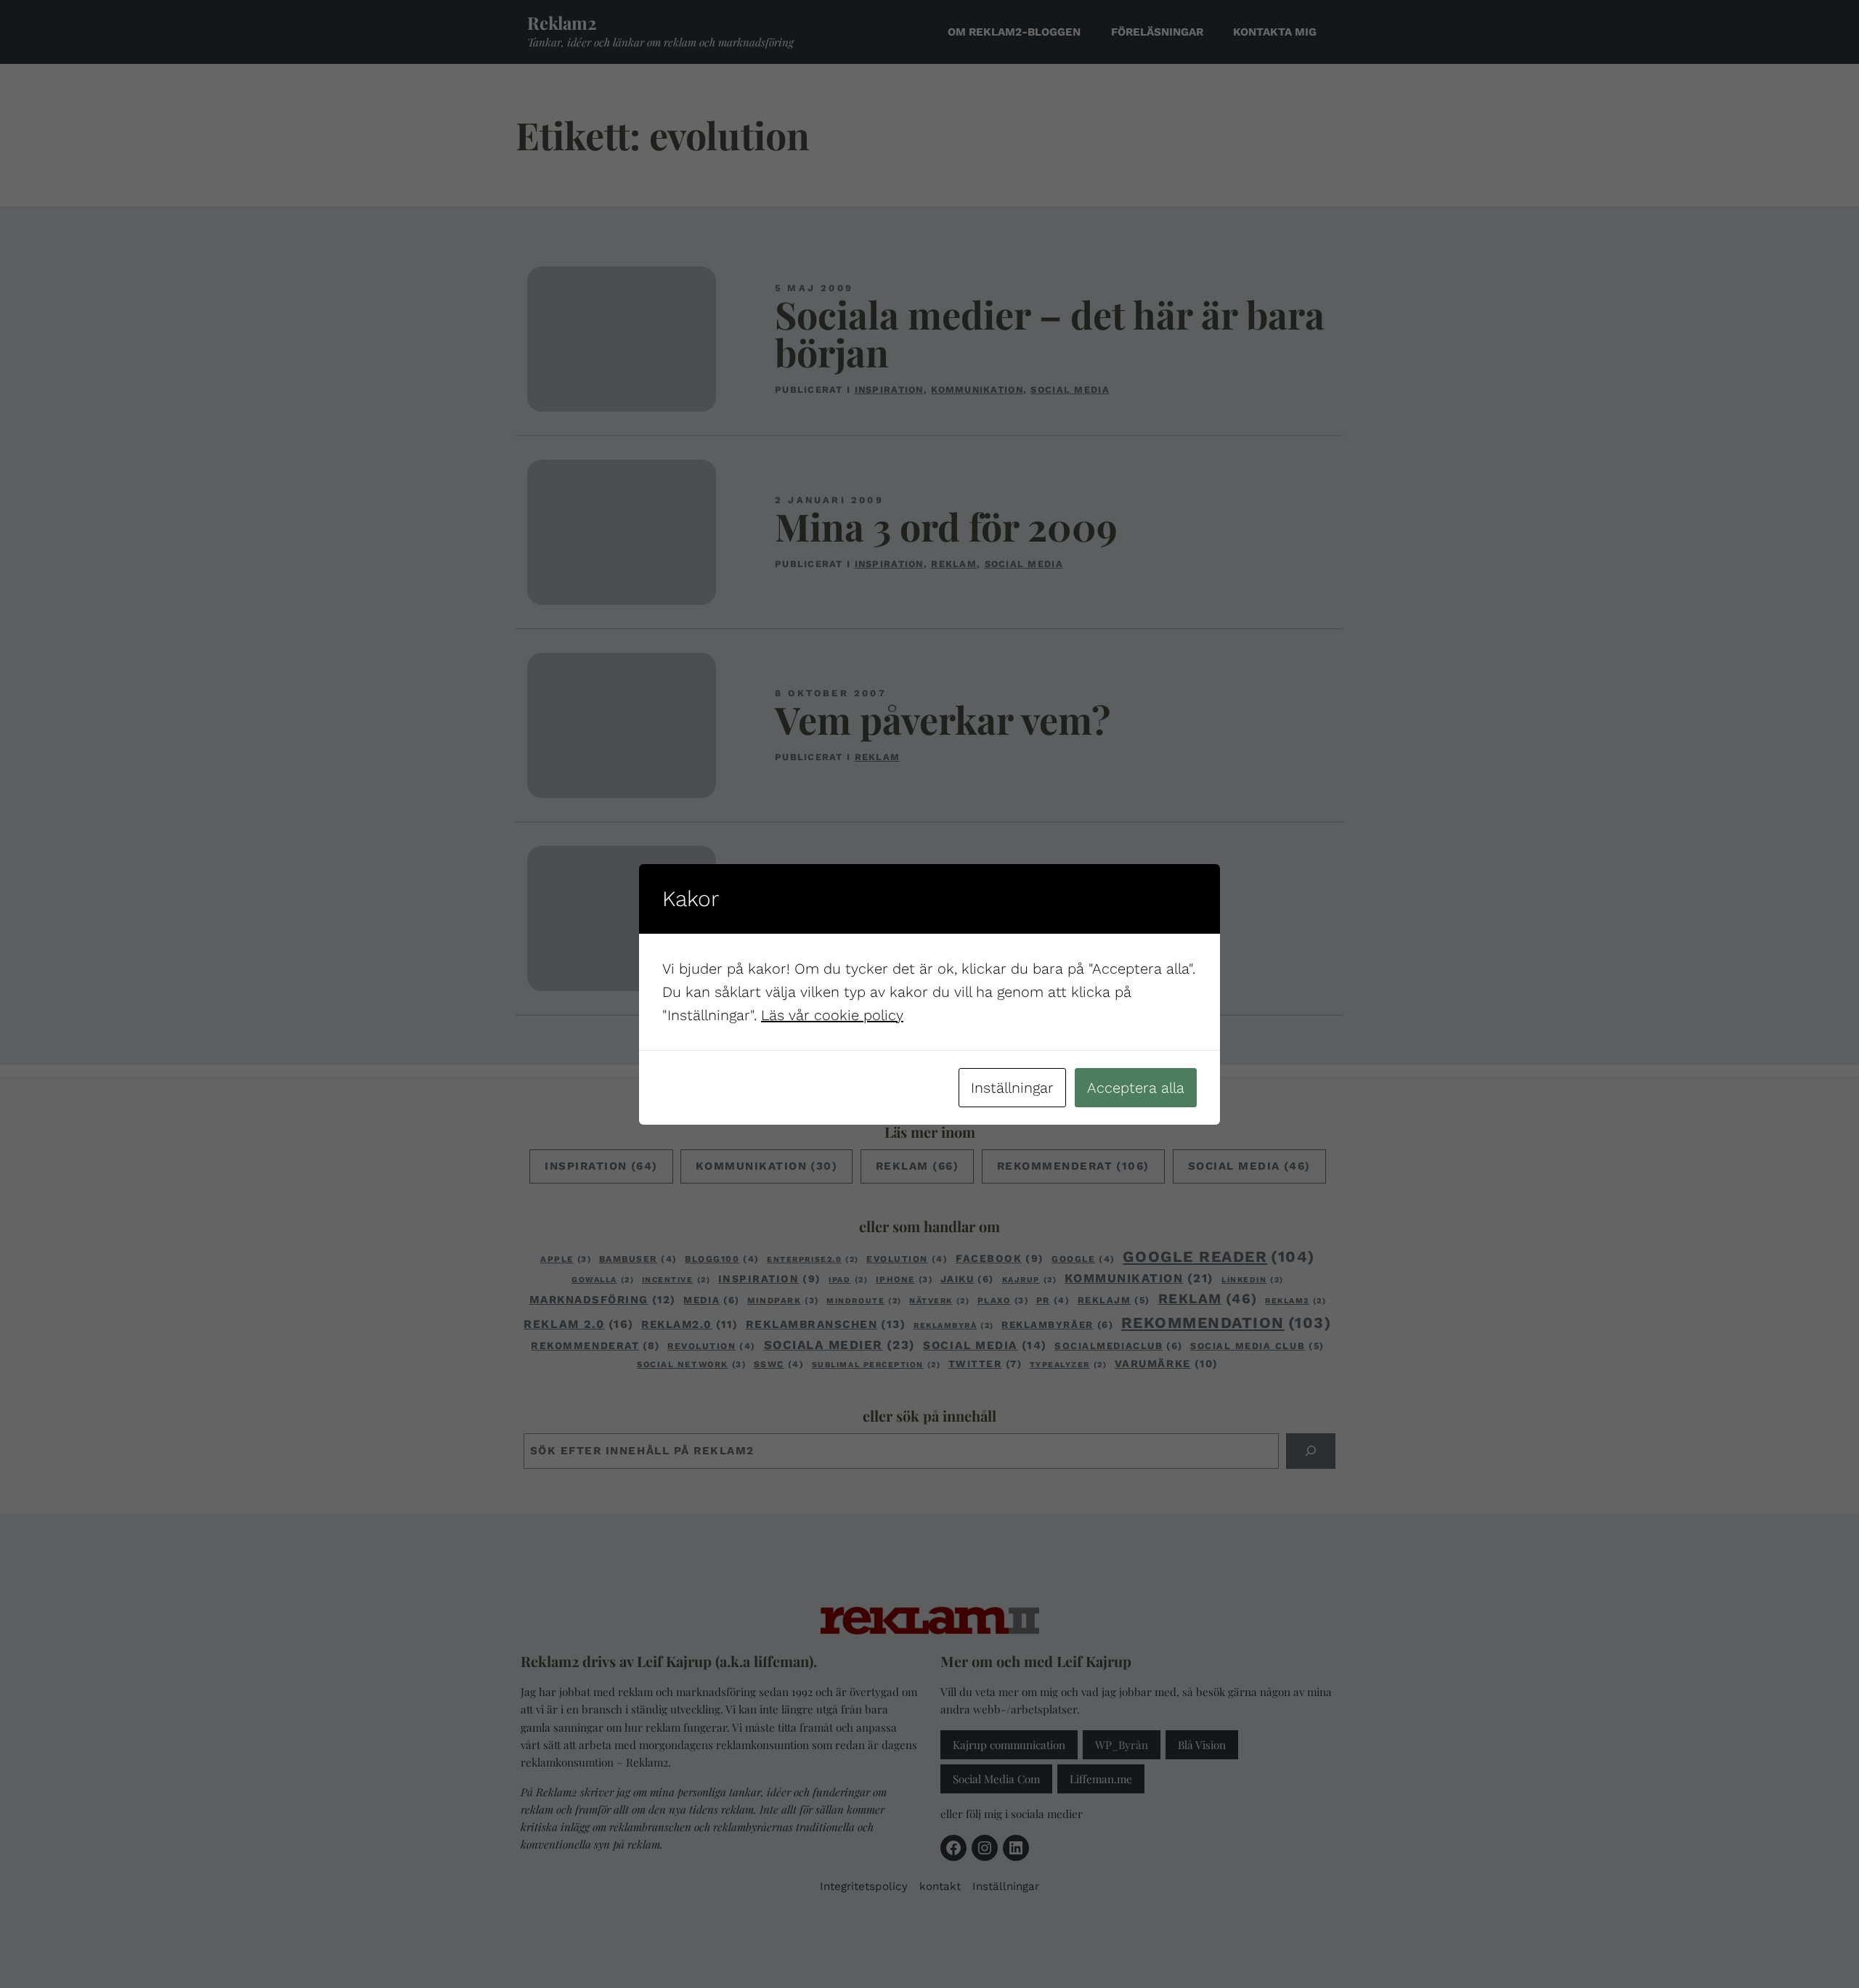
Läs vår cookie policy (832, 1015)
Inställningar (1012, 1088)
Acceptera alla (1136, 1088)
